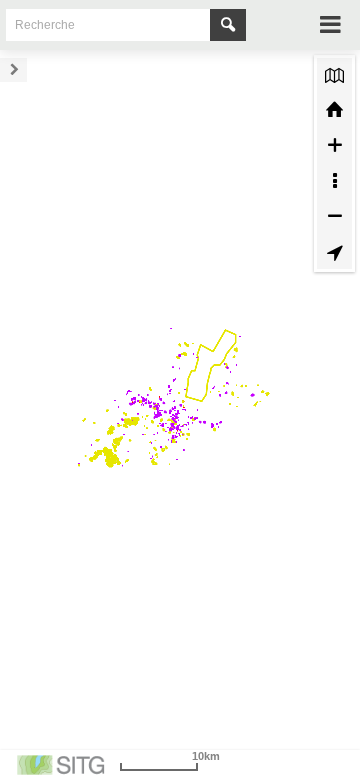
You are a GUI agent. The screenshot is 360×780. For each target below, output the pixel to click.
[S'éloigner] (334, 216)
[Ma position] (334, 251)
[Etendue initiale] (334, 110)
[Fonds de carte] (334, 75)
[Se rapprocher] (334, 145)
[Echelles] (334, 180)
